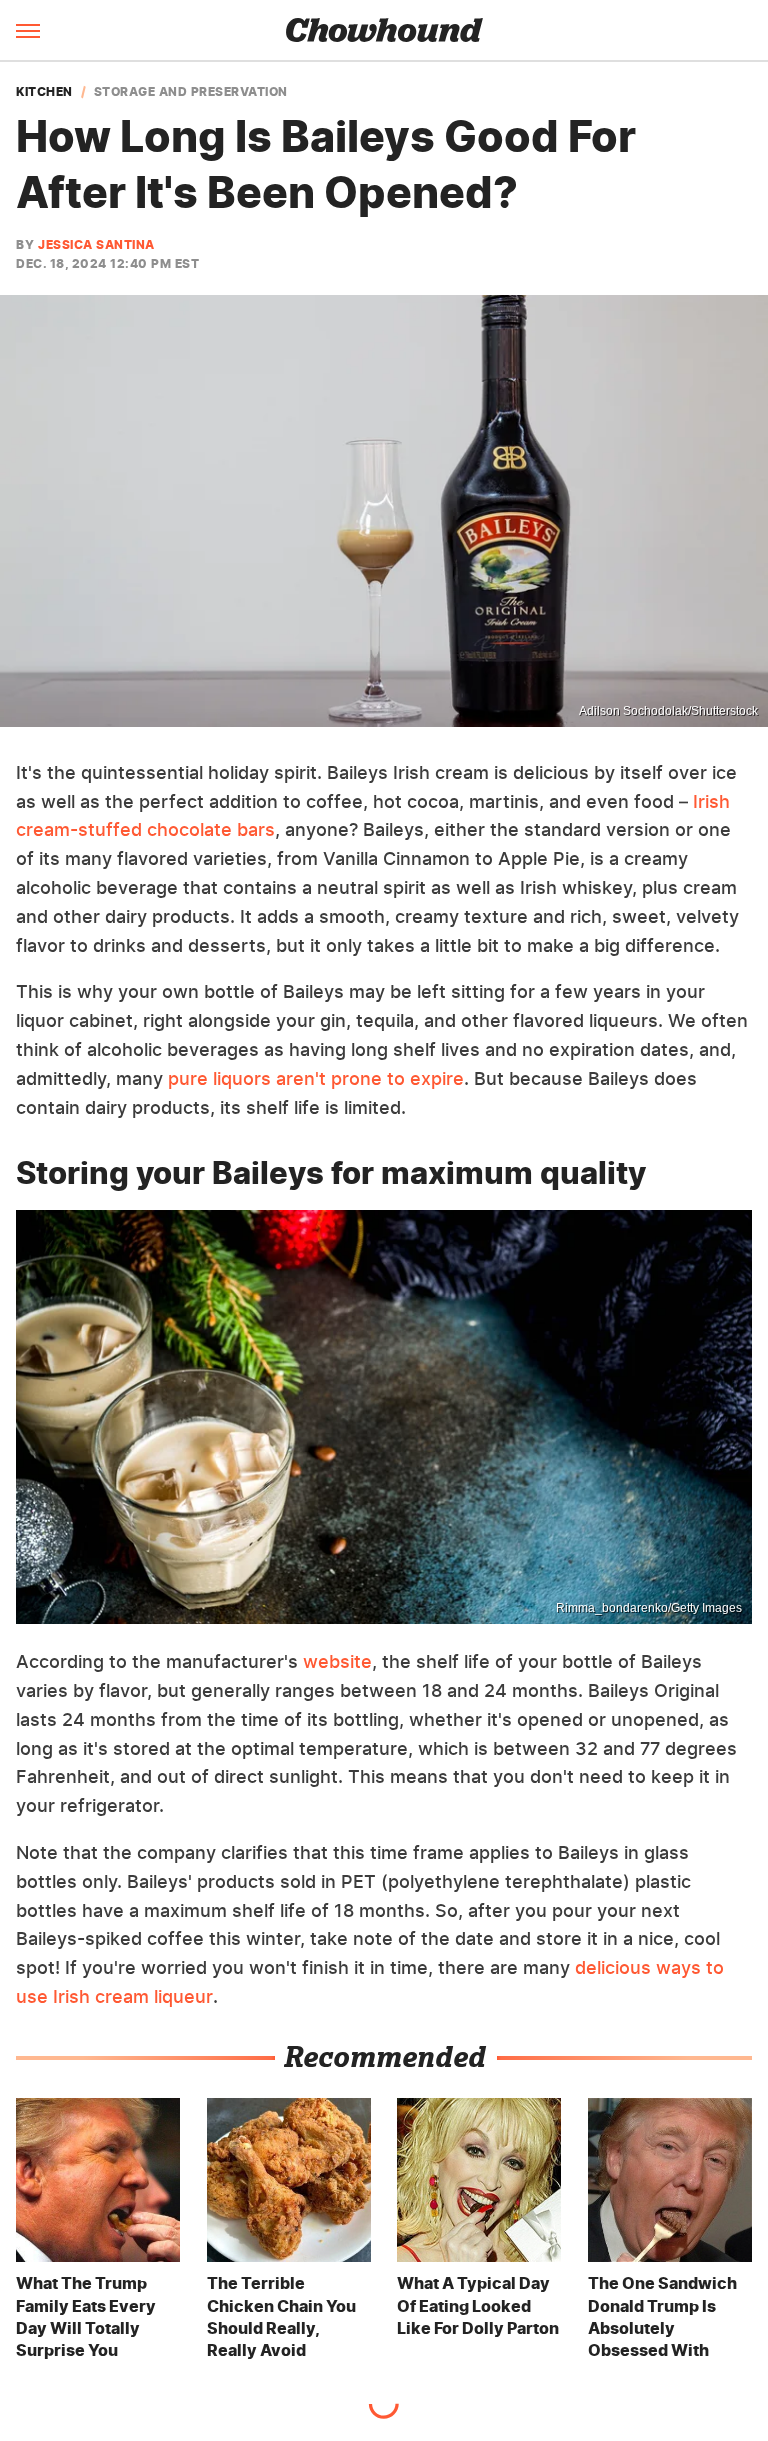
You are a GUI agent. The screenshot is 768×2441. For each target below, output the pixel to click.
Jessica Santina (96, 244)
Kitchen (44, 92)
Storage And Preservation (191, 92)
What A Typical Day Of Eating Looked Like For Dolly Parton (478, 2305)
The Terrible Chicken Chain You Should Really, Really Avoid (281, 2316)
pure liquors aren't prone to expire (316, 1078)
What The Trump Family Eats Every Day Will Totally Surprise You (86, 2316)
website (337, 1661)
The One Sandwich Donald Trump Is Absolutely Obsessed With (662, 2316)
